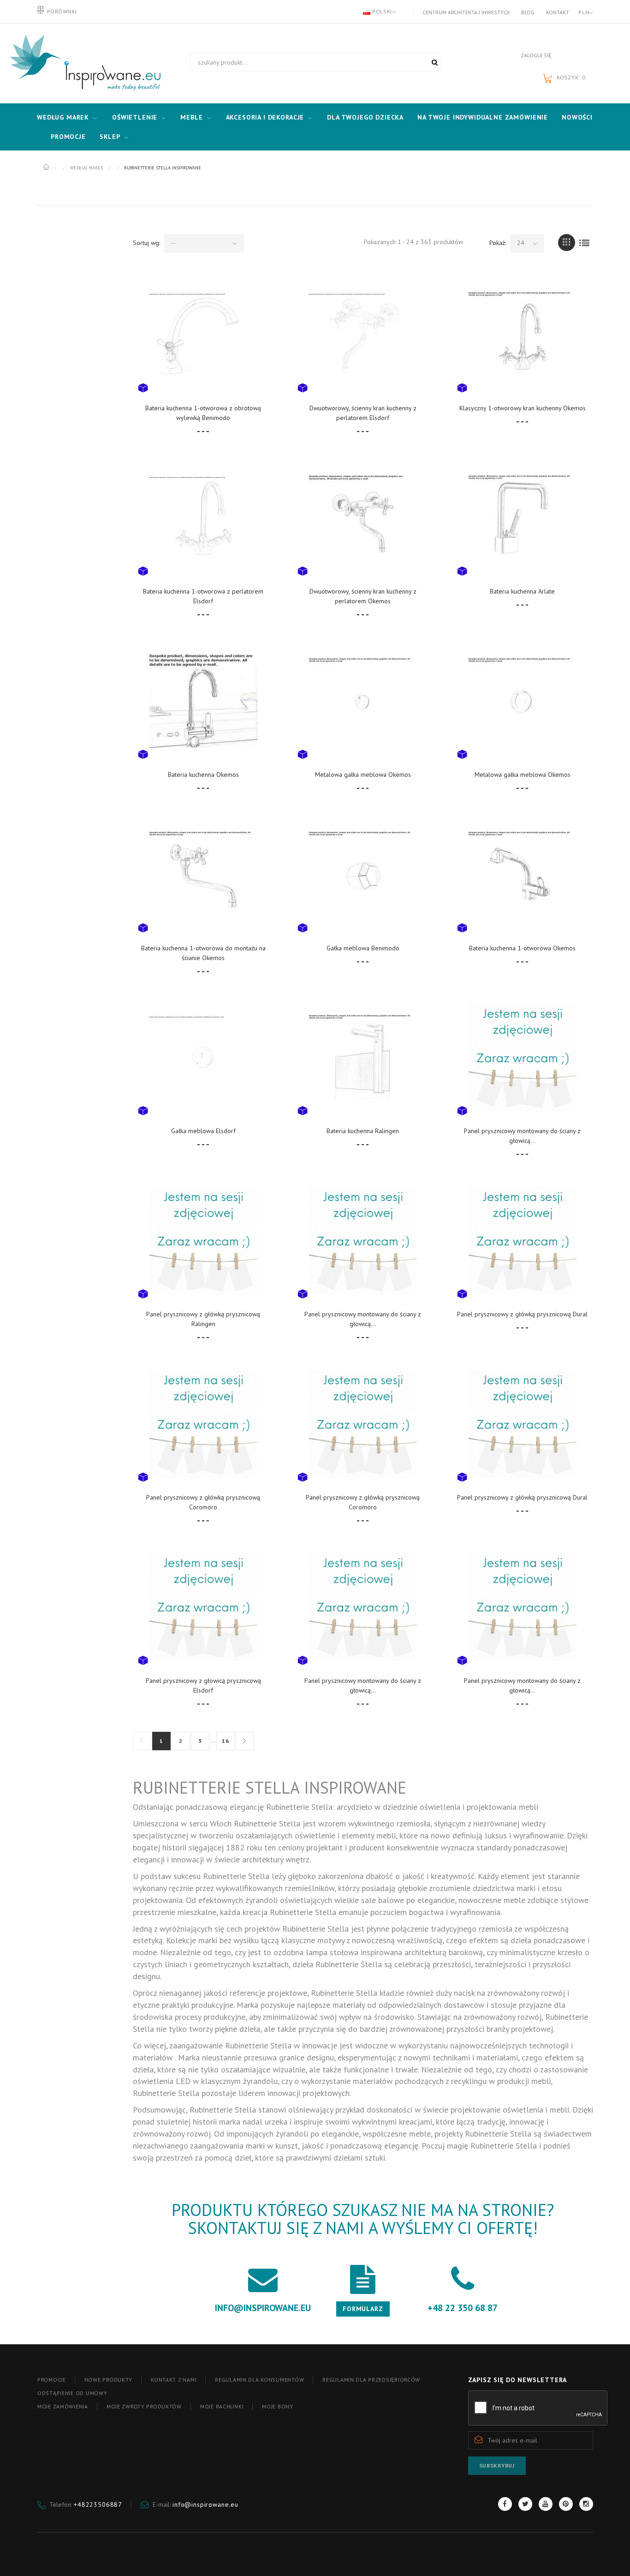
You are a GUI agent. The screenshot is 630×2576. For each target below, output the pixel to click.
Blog (528, 12)
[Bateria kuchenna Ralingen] (363, 1058)
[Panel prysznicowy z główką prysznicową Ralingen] (203, 1240)
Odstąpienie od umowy (72, 2393)
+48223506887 (98, 2504)
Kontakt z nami (174, 2380)
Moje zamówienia (63, 2406)
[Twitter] (525, 2504)
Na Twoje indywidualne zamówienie (483, 117)
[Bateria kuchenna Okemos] (203, 701)
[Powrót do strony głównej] (47, 167)
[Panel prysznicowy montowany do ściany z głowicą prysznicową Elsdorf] (523, 1058)
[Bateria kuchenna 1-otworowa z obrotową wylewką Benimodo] (203, 334)
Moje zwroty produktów (144, 2406)
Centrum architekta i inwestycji (466, 12)
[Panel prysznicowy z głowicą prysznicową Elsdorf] (203, 1607)
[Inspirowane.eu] (83, 63)
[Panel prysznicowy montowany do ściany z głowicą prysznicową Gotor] (523, 1607)
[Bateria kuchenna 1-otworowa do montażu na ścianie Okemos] (203, 874)
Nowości (577, 117)
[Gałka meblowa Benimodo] (363, 874)
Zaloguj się (536, 55)
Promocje (68, 137)
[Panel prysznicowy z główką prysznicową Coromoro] (203, 1424)
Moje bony (277, 2406)
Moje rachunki (222, 2406)
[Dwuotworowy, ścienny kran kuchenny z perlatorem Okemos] (363, 518)
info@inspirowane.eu (205, 2504)
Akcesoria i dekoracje (265, 117)
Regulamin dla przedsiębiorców (371, 2380)
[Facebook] (505, 2504)
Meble (191, 117)
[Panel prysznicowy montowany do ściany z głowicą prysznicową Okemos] (363, 1240)
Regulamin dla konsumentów (259, 2380)
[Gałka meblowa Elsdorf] (203, 1058)
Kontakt (558, 12)
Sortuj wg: (146, 243)
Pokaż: (498, 243)
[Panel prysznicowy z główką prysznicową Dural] (523, 1240)
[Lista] (585, 243)
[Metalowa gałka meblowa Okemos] (363, 701)
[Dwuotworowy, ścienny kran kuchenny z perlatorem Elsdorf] (363, 334)
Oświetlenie (135, 117)
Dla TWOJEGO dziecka (365, 117)
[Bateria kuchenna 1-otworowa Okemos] (523, 874)
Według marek (63, 117)
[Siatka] (567, 243)
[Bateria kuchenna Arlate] (523, 518)
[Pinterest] (566, 2504)
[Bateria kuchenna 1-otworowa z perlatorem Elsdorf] (203, 518)
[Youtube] (546, 2504)
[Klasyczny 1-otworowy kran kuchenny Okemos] (523, 334)
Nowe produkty (108, 2380)
